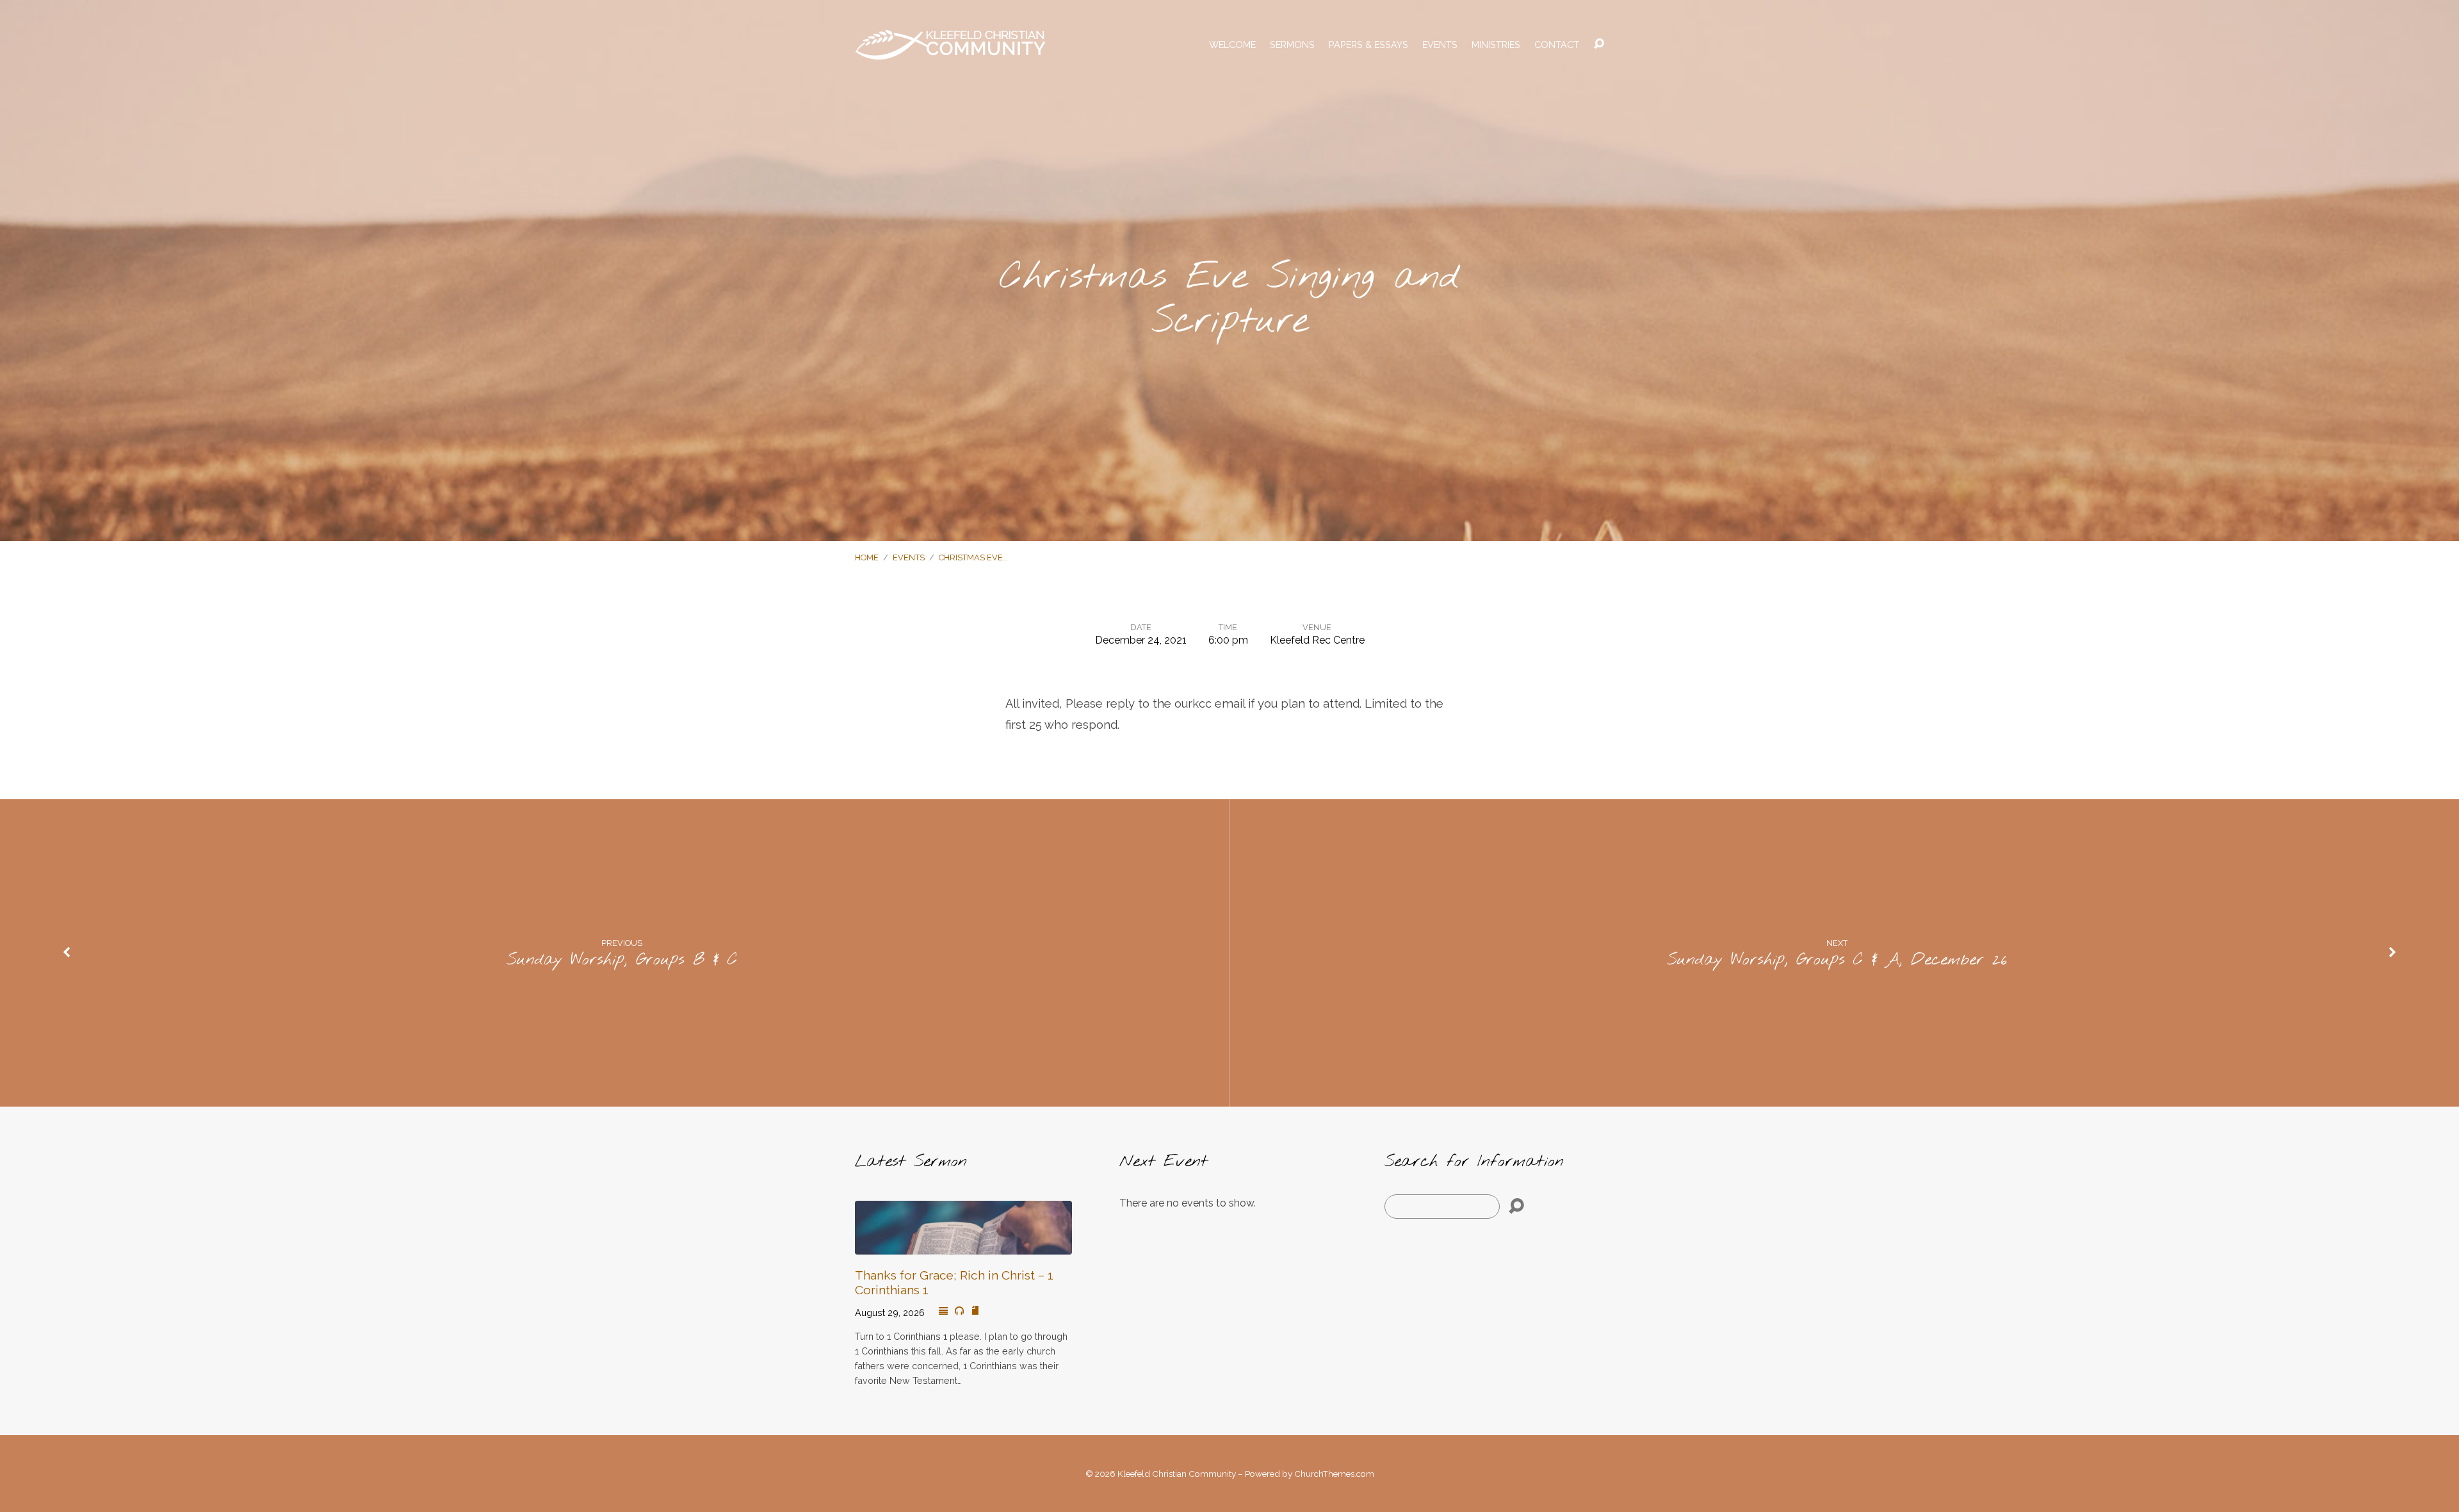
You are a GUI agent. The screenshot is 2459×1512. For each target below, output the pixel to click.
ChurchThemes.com (1334, 1474)
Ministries (1496, 45)
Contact (1557, 45)
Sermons (1292, 45)
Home (867, 557)
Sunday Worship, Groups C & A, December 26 (1837, 960)
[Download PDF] (975, 1311)
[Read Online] (943, 1312)
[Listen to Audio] (959, 1311)
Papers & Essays (1368, 45)
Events (1440, 45)
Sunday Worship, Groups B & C (622, 960)
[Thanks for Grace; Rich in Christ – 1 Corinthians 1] (963, 1245)
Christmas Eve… (973, 557)
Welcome (1232, 45)
